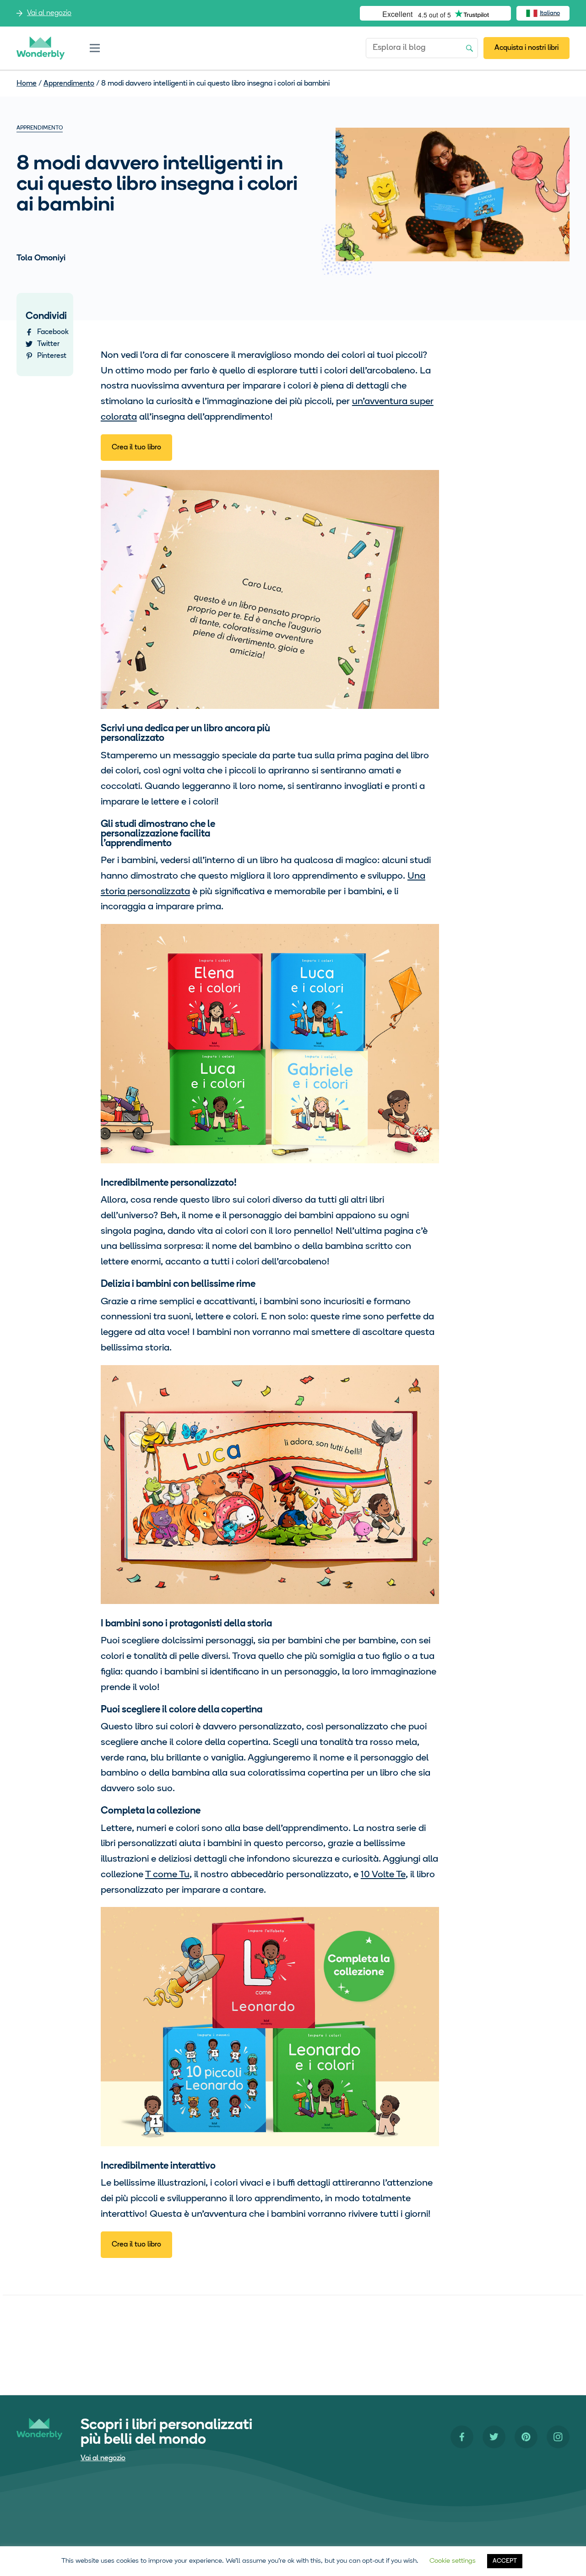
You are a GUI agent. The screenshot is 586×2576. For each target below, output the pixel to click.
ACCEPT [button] (505, 2561)
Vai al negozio (49, 13)
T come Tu (167, 1875)
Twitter (48, 344)
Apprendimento (69, 84)
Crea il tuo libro (136, 448)
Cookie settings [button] (453, 2561)
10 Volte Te (383, 1875)
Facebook (53, 332)
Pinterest (52, 356)
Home (27, 84)
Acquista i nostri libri (526, 48)
